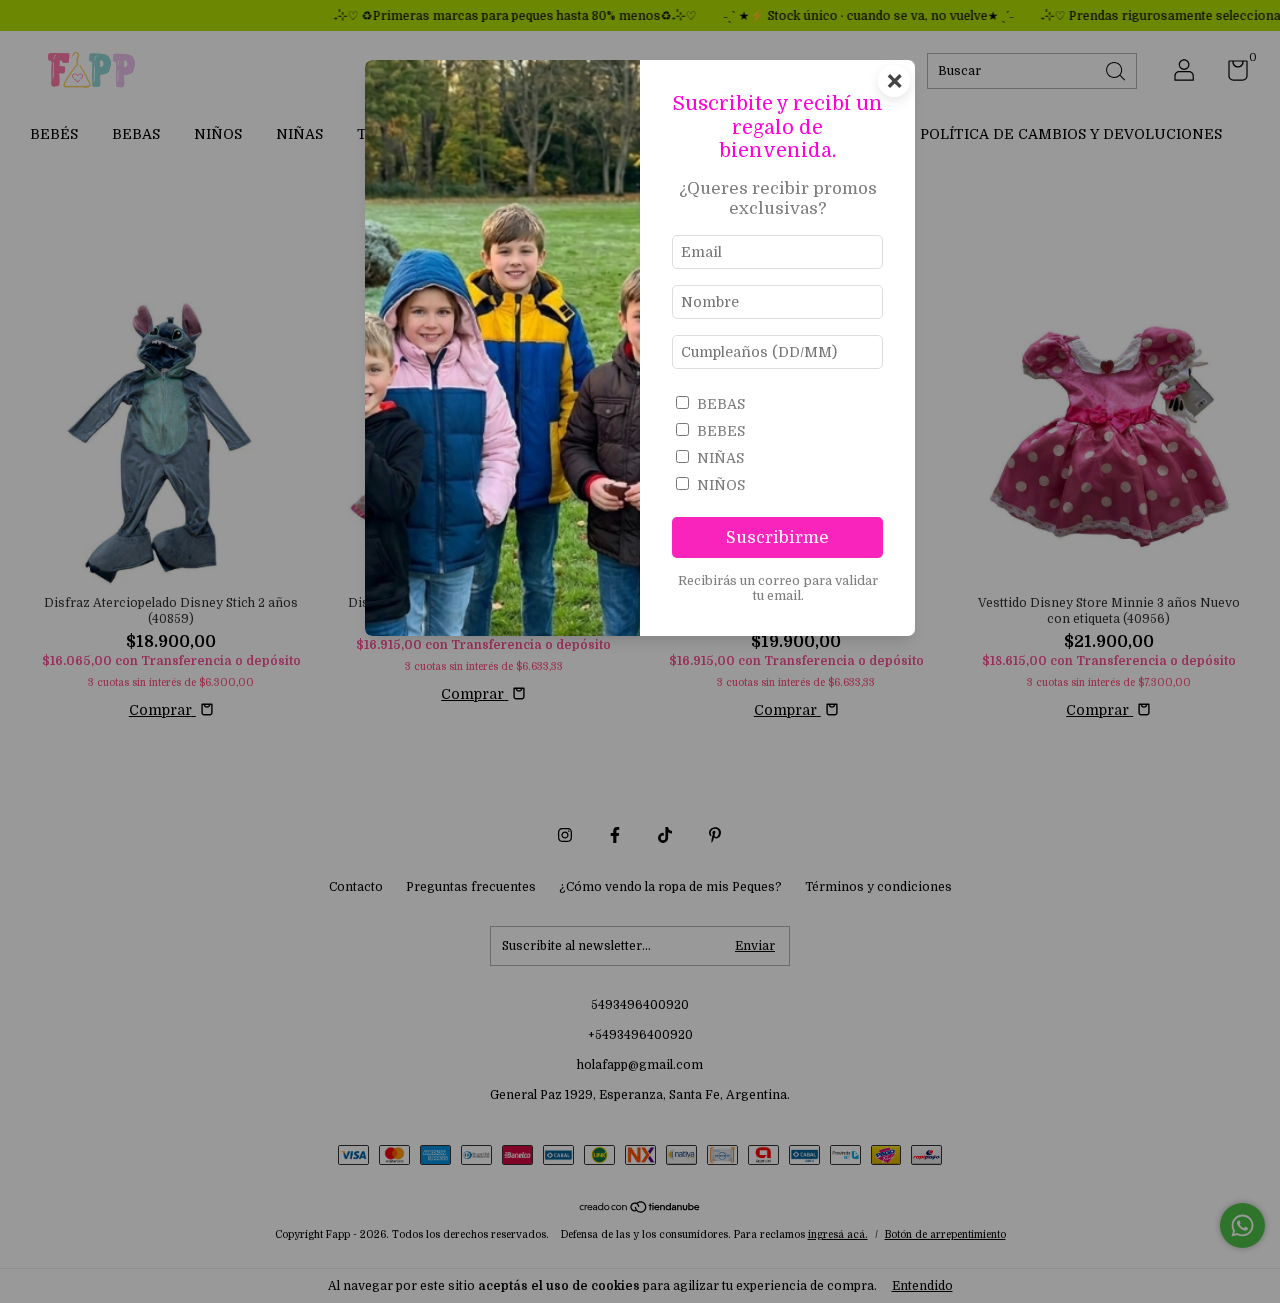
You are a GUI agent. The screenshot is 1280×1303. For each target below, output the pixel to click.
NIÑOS (721, 485)
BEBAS (721, 404)
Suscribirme (777, 537)
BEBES (721, 431)
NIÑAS (720, 458)
